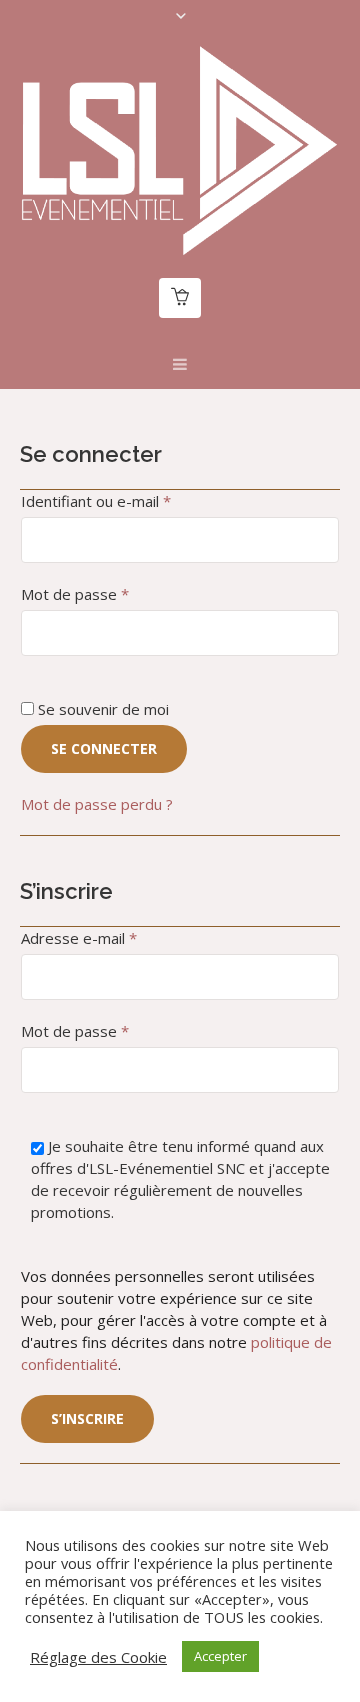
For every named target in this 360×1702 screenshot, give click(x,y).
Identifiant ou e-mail (134, 500)
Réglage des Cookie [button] (98, 1657)
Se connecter (104, 748)
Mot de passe (113, 593)
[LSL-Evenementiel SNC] (180, 150)
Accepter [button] (220, 1656)
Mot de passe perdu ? (97, 804)
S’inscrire (87, 1418)
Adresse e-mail (117, 937)
